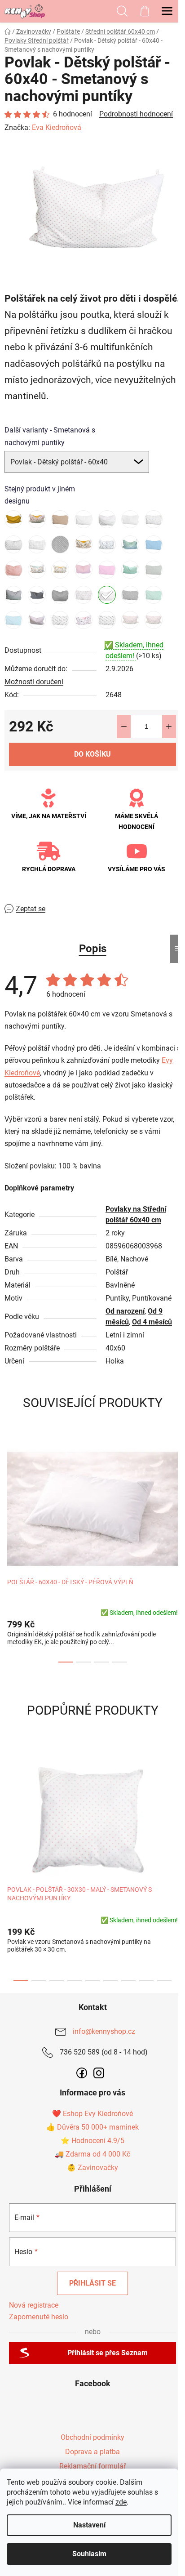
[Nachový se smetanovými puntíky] (13, 570)
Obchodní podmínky (92, 2437)
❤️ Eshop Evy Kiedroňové (92, 2114)
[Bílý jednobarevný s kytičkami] (84, 519)
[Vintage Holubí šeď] (130, 595)
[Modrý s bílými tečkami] (154, 544)
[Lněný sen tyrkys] (130, 544)
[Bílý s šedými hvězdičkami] (13, 544)
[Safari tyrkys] (130, 570)
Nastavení (89, 2525)
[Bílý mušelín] (130, 519)
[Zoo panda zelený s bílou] (107, 620)
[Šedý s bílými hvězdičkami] (13, 595)
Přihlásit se (92, 2283)
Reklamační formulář (92, 2466)
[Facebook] (82, 2073)
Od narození (125, 1311)
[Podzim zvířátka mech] (37, 570)
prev (9, 1491)
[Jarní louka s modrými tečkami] (130, 620)
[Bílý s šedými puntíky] (37, 544)
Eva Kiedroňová (57, 127)
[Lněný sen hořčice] (13, 519)
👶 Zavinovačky (92, 2168)
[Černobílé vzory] (60, 544)
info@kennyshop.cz (104, 2031)
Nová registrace (34, 2305)
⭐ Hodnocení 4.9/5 (92, 2141)
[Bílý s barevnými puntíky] (154, 519)
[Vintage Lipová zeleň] (154, 595)
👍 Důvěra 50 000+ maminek (92, 2127)
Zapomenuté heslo (39, 2317)
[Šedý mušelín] (154, 570)
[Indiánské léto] (84, 544)
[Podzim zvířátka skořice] (60, 570)
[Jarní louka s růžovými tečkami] (154, 620)
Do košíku (92, 754)
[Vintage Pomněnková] (13, 620)
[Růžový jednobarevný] (84, 570)
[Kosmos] (107, 544)
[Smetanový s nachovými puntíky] (107, 595)
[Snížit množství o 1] (124, 726)
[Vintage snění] (37, 620)
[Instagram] (99, 2073)
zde (121, 2502)
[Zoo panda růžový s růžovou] (84, 620)
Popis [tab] (93, 949)
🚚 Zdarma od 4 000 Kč (92, 2154)
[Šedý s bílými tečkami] (60, 595)
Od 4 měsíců (152, 1322)
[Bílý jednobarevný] (107, 519)
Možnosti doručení (34, 682)
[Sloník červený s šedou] (84, 595)
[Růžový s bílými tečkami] (107, 570)
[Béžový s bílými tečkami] (60, 519)
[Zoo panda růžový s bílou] (60, 620)
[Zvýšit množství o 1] (169, 726)
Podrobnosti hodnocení (136, 114)
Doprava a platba (92, 2452)
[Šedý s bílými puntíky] (37, 595)
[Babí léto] (37, 519)
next (176, 1491)
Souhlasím (89, 2554)
